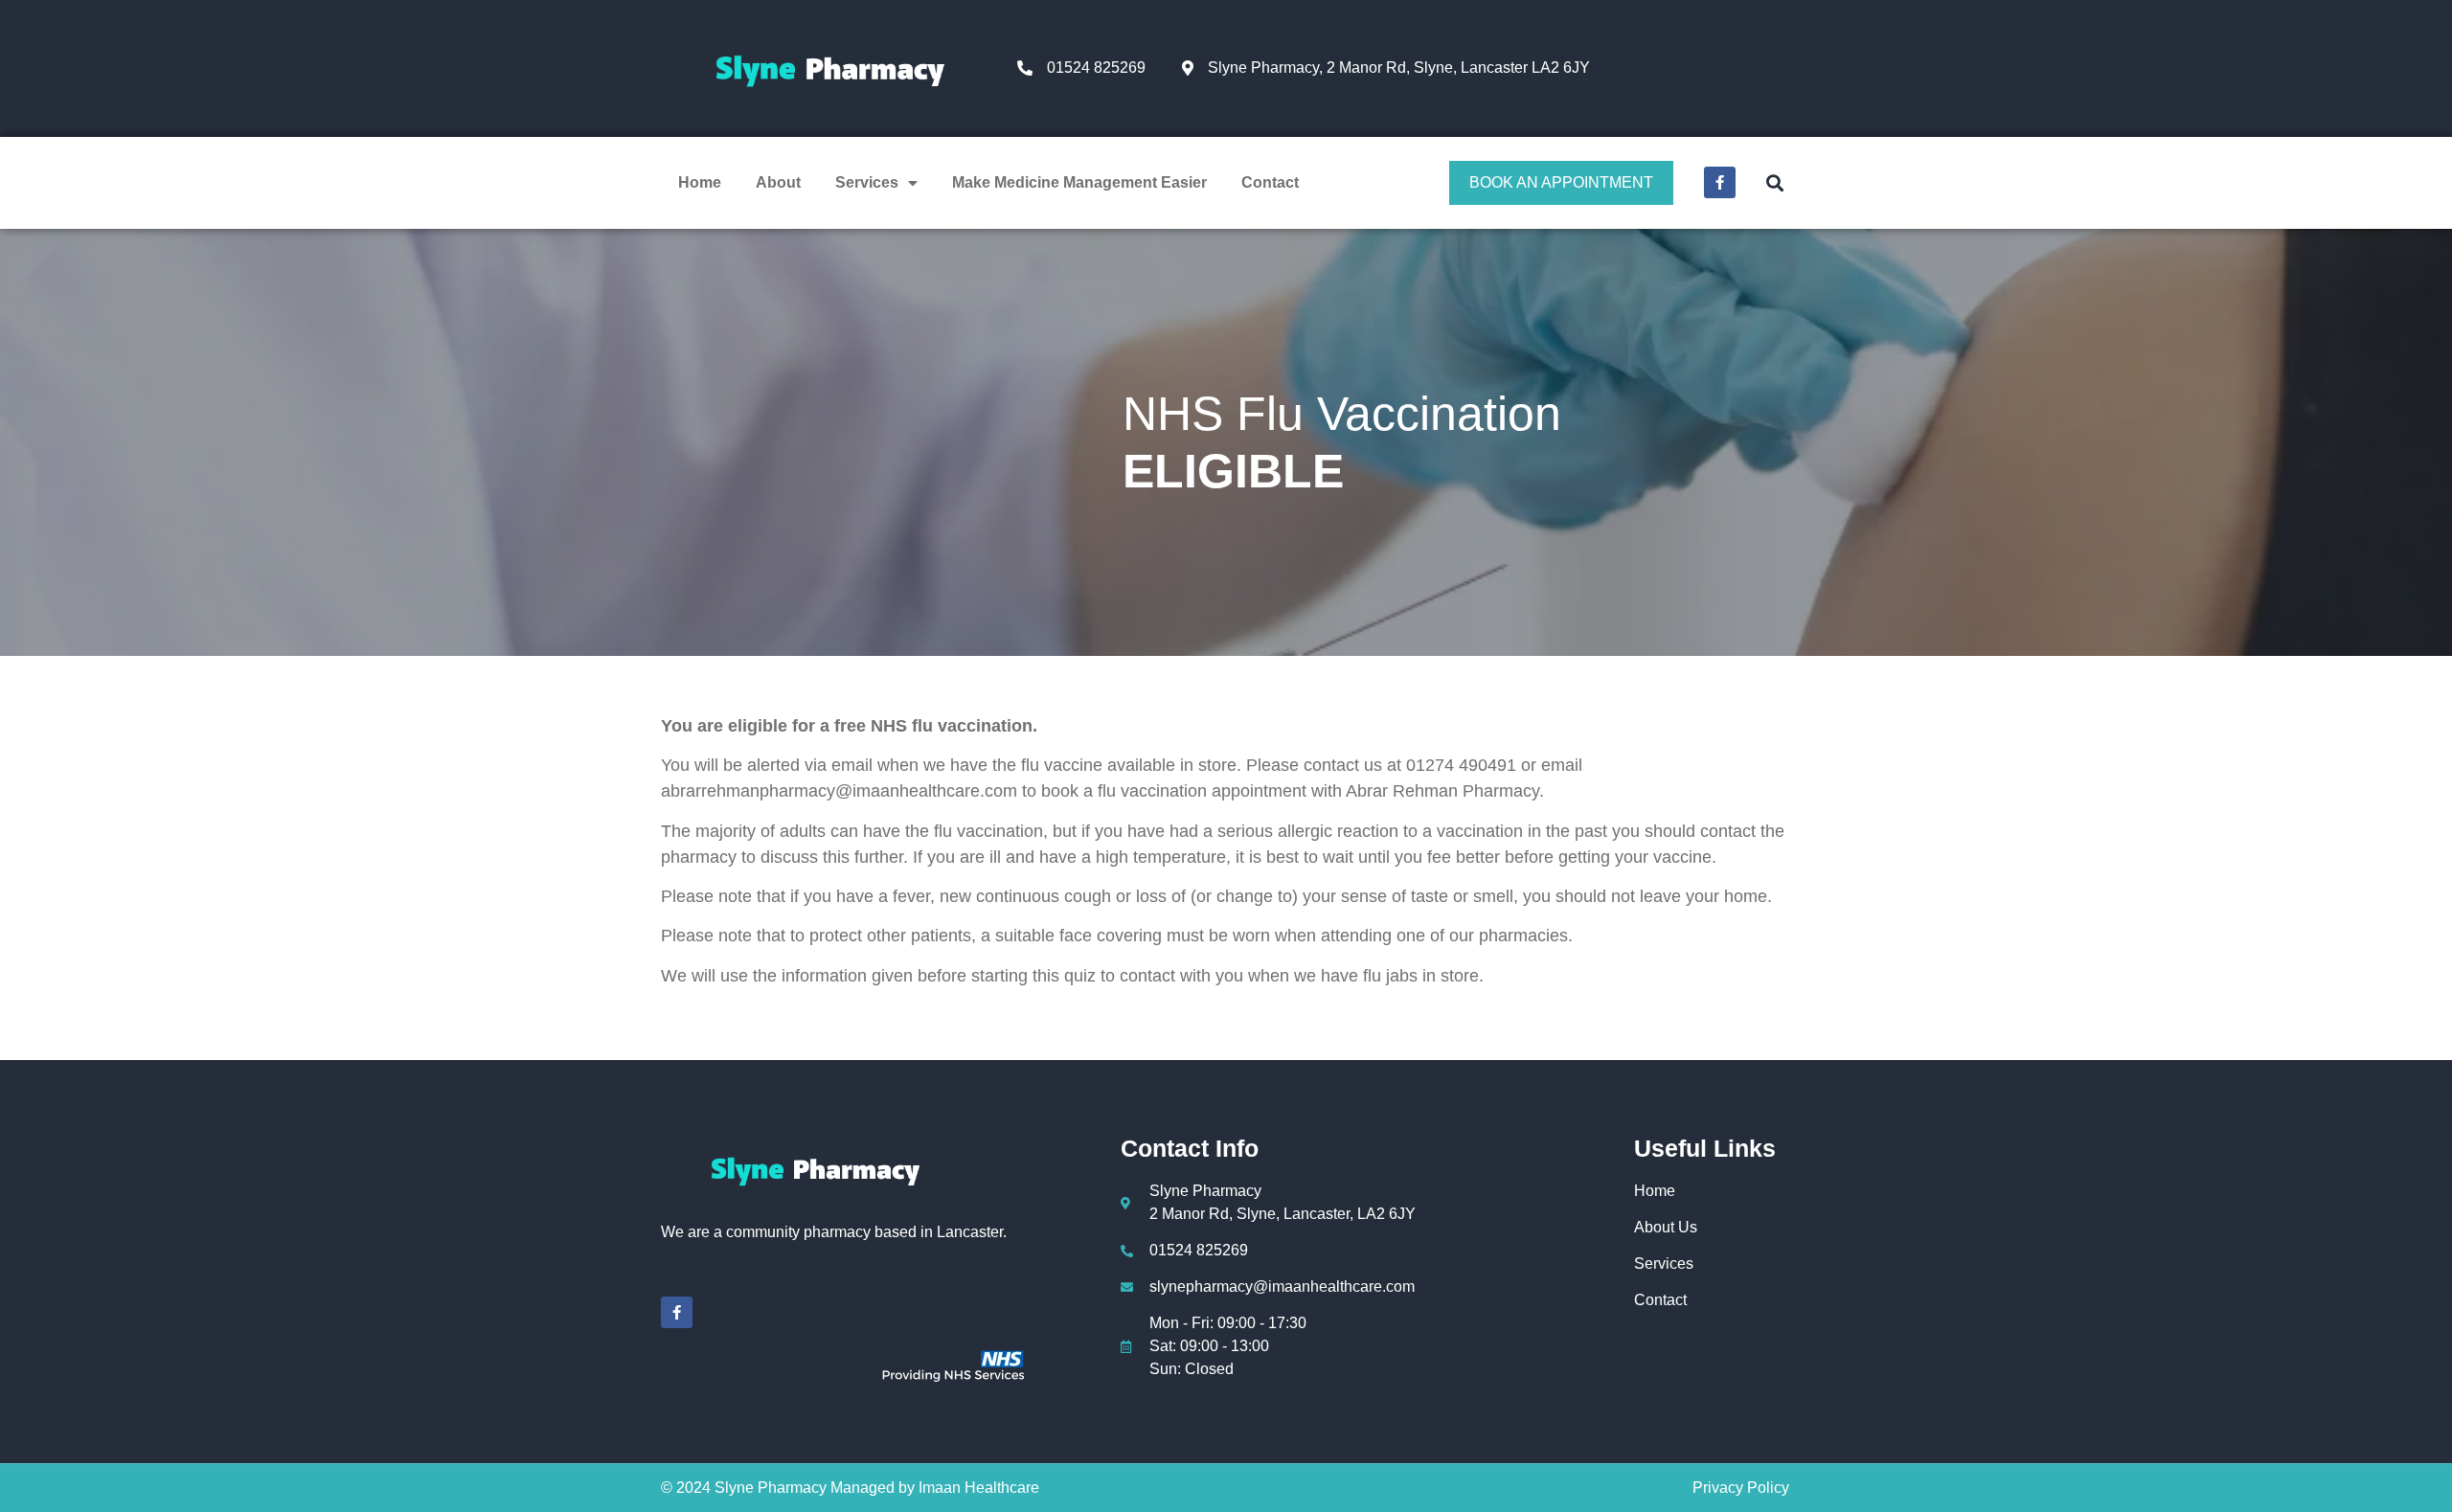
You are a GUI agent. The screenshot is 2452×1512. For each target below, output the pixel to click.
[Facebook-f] (1720, 182)
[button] (1774, 182)
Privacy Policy (1741, 1488)
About (778, 182)
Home (700, 182)
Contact (1270, 182)
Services (867, 182)
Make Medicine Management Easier (1079, 182)
